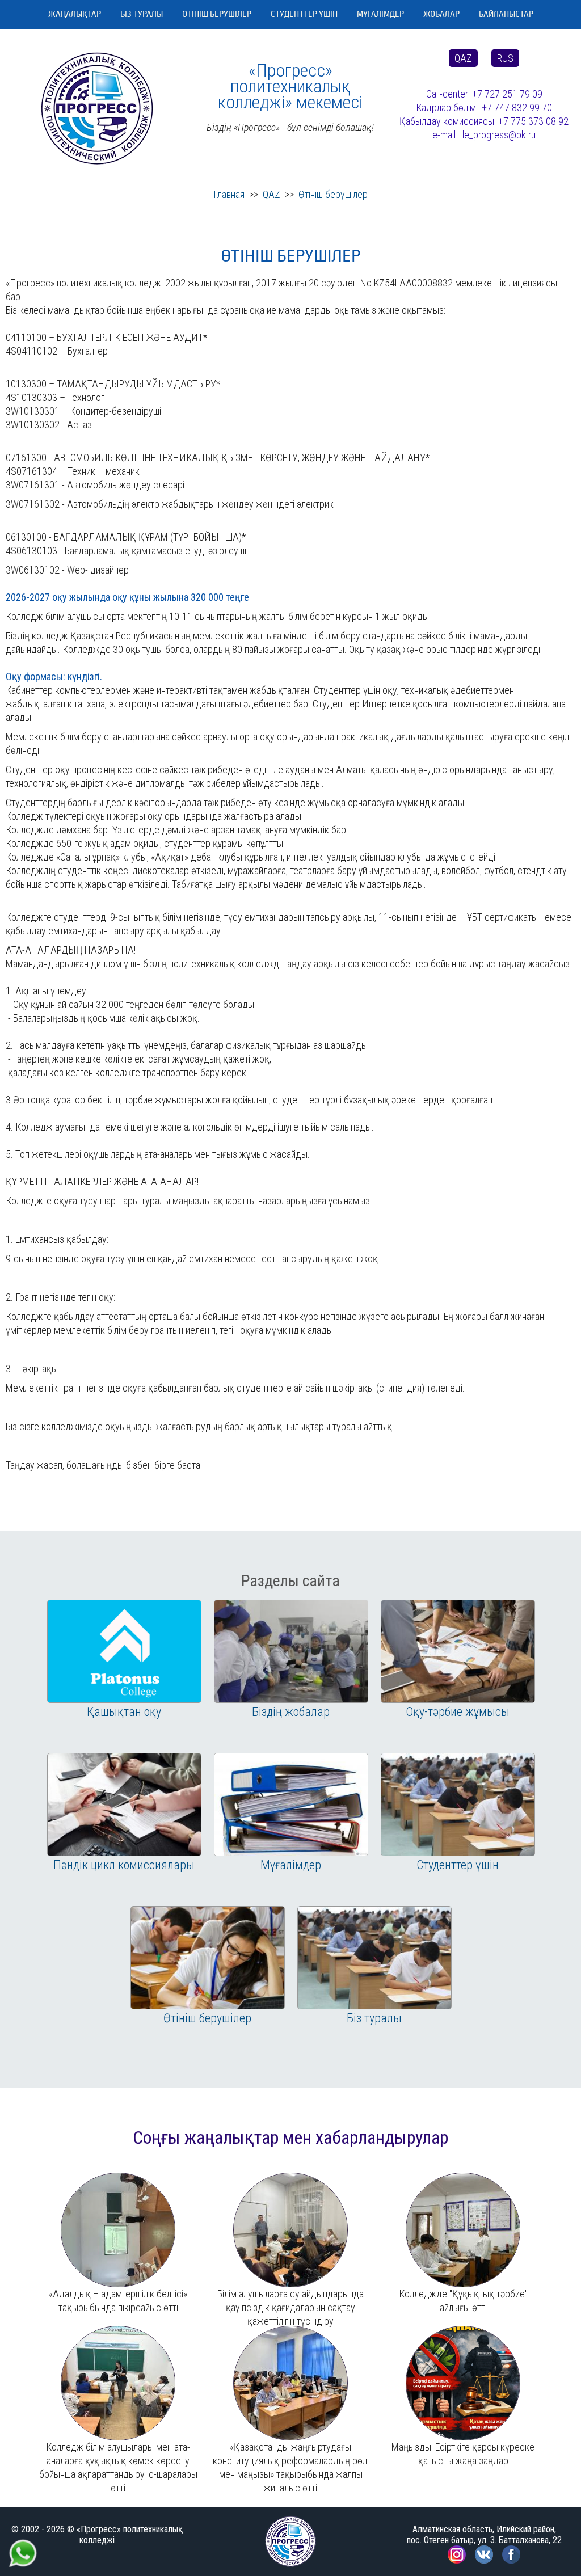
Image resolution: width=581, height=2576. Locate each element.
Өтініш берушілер (217, 14)
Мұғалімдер (380, 14)
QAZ (463, 58)
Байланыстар (506, 14)
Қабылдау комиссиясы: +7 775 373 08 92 (484, 121)
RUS (505, 58)
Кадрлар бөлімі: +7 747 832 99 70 (484, 107)
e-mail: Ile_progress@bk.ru (484, 135)
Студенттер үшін (304, 14)
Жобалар (441, 14)
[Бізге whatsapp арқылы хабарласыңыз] (23, 2543)
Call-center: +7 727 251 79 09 (484, 94)
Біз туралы (142, 14)
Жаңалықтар (75, 14)
